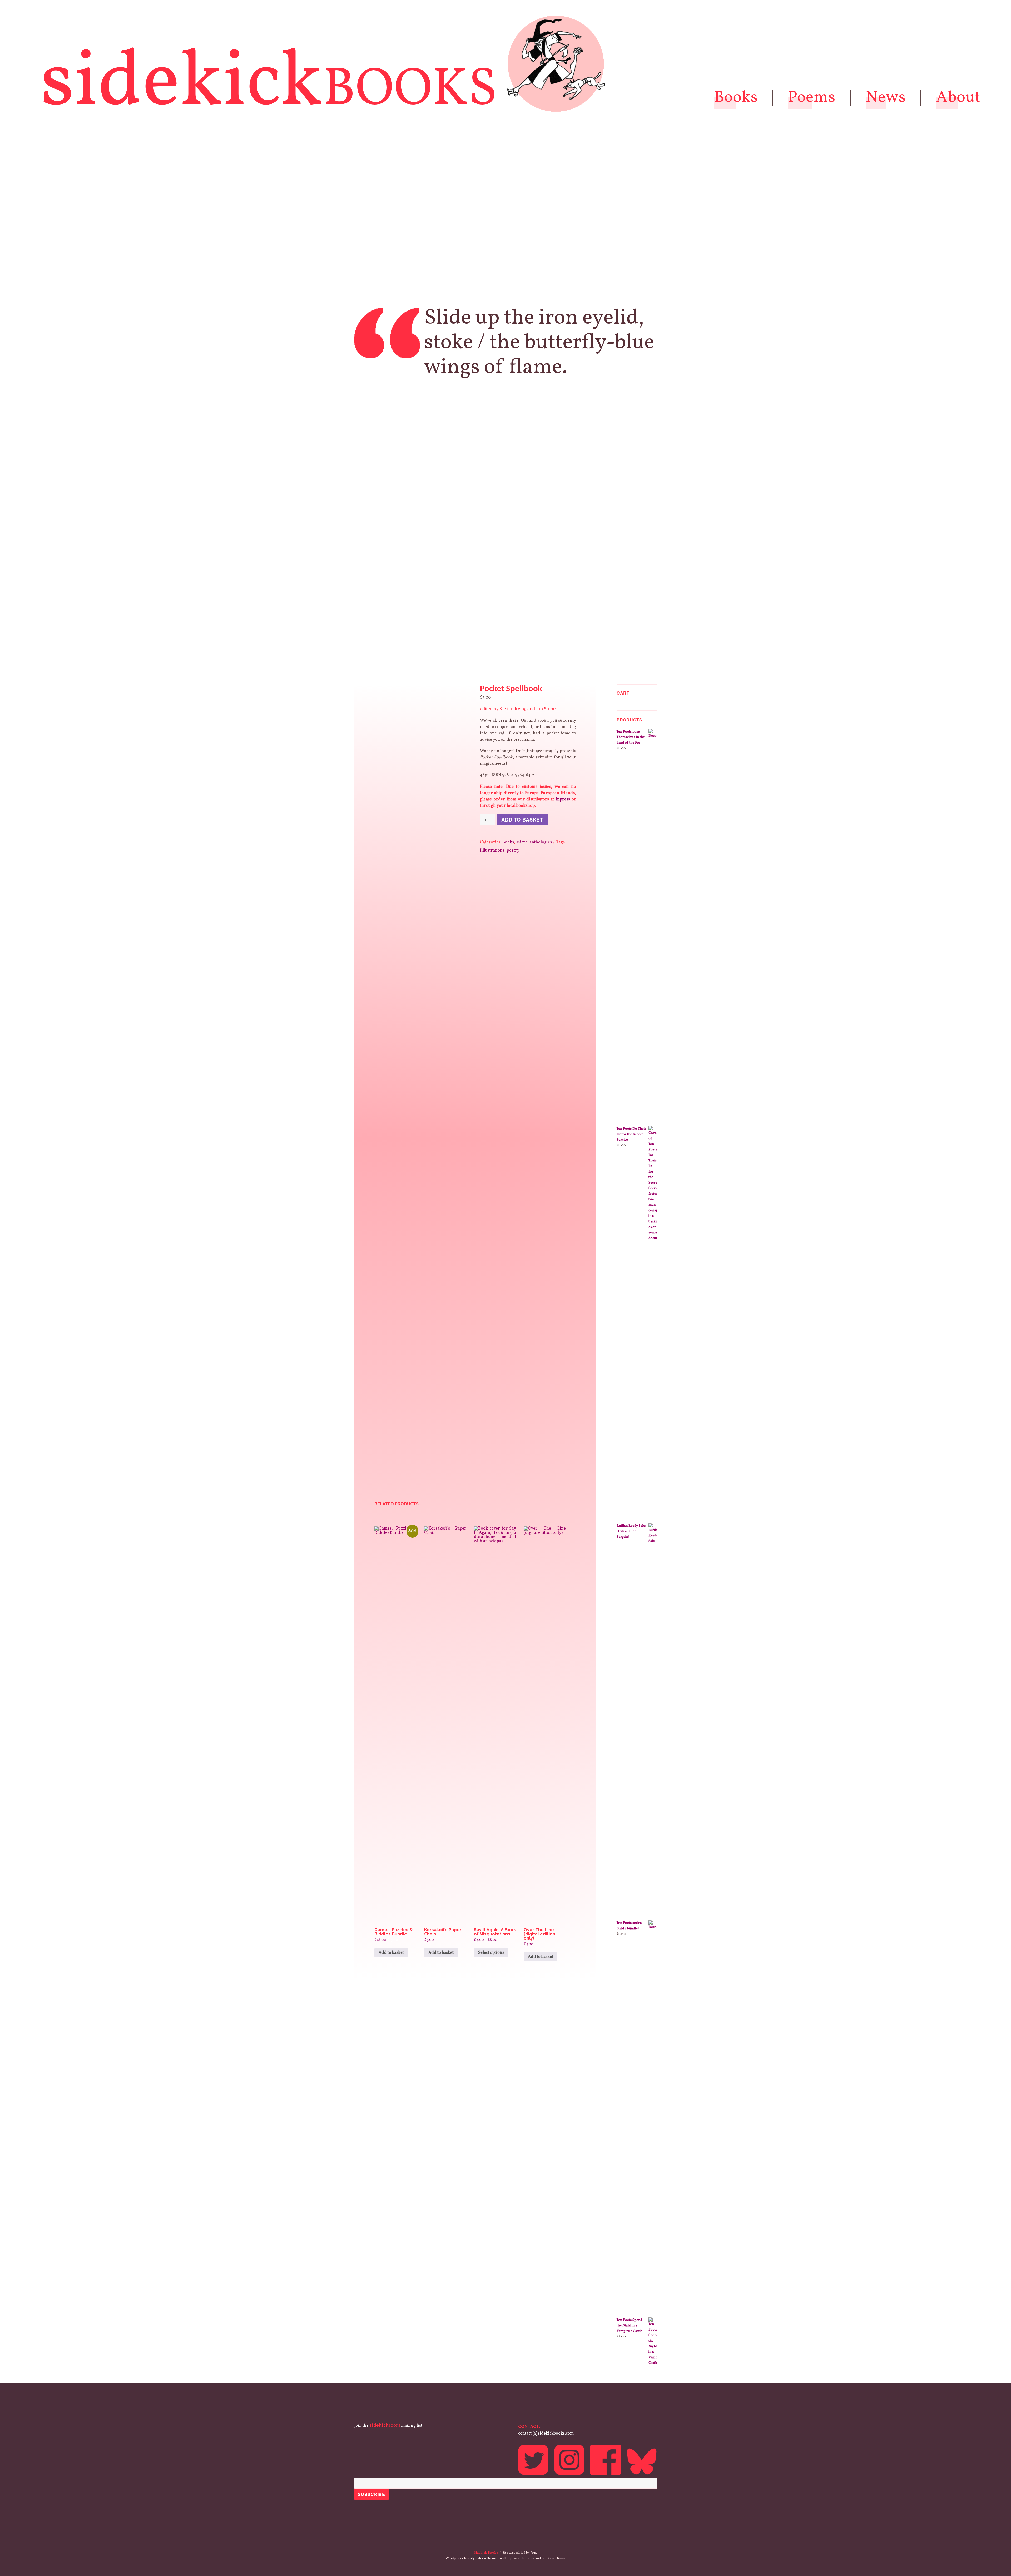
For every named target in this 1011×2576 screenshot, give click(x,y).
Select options (491, 1953)
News (886, 98)
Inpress (563, 799)
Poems (812, 98)
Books (736, 98)
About (958, 98)
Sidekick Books (486, 2553)
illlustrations (492, 851)
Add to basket (522, 820)
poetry (513, 851)
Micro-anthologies (534, 842)
